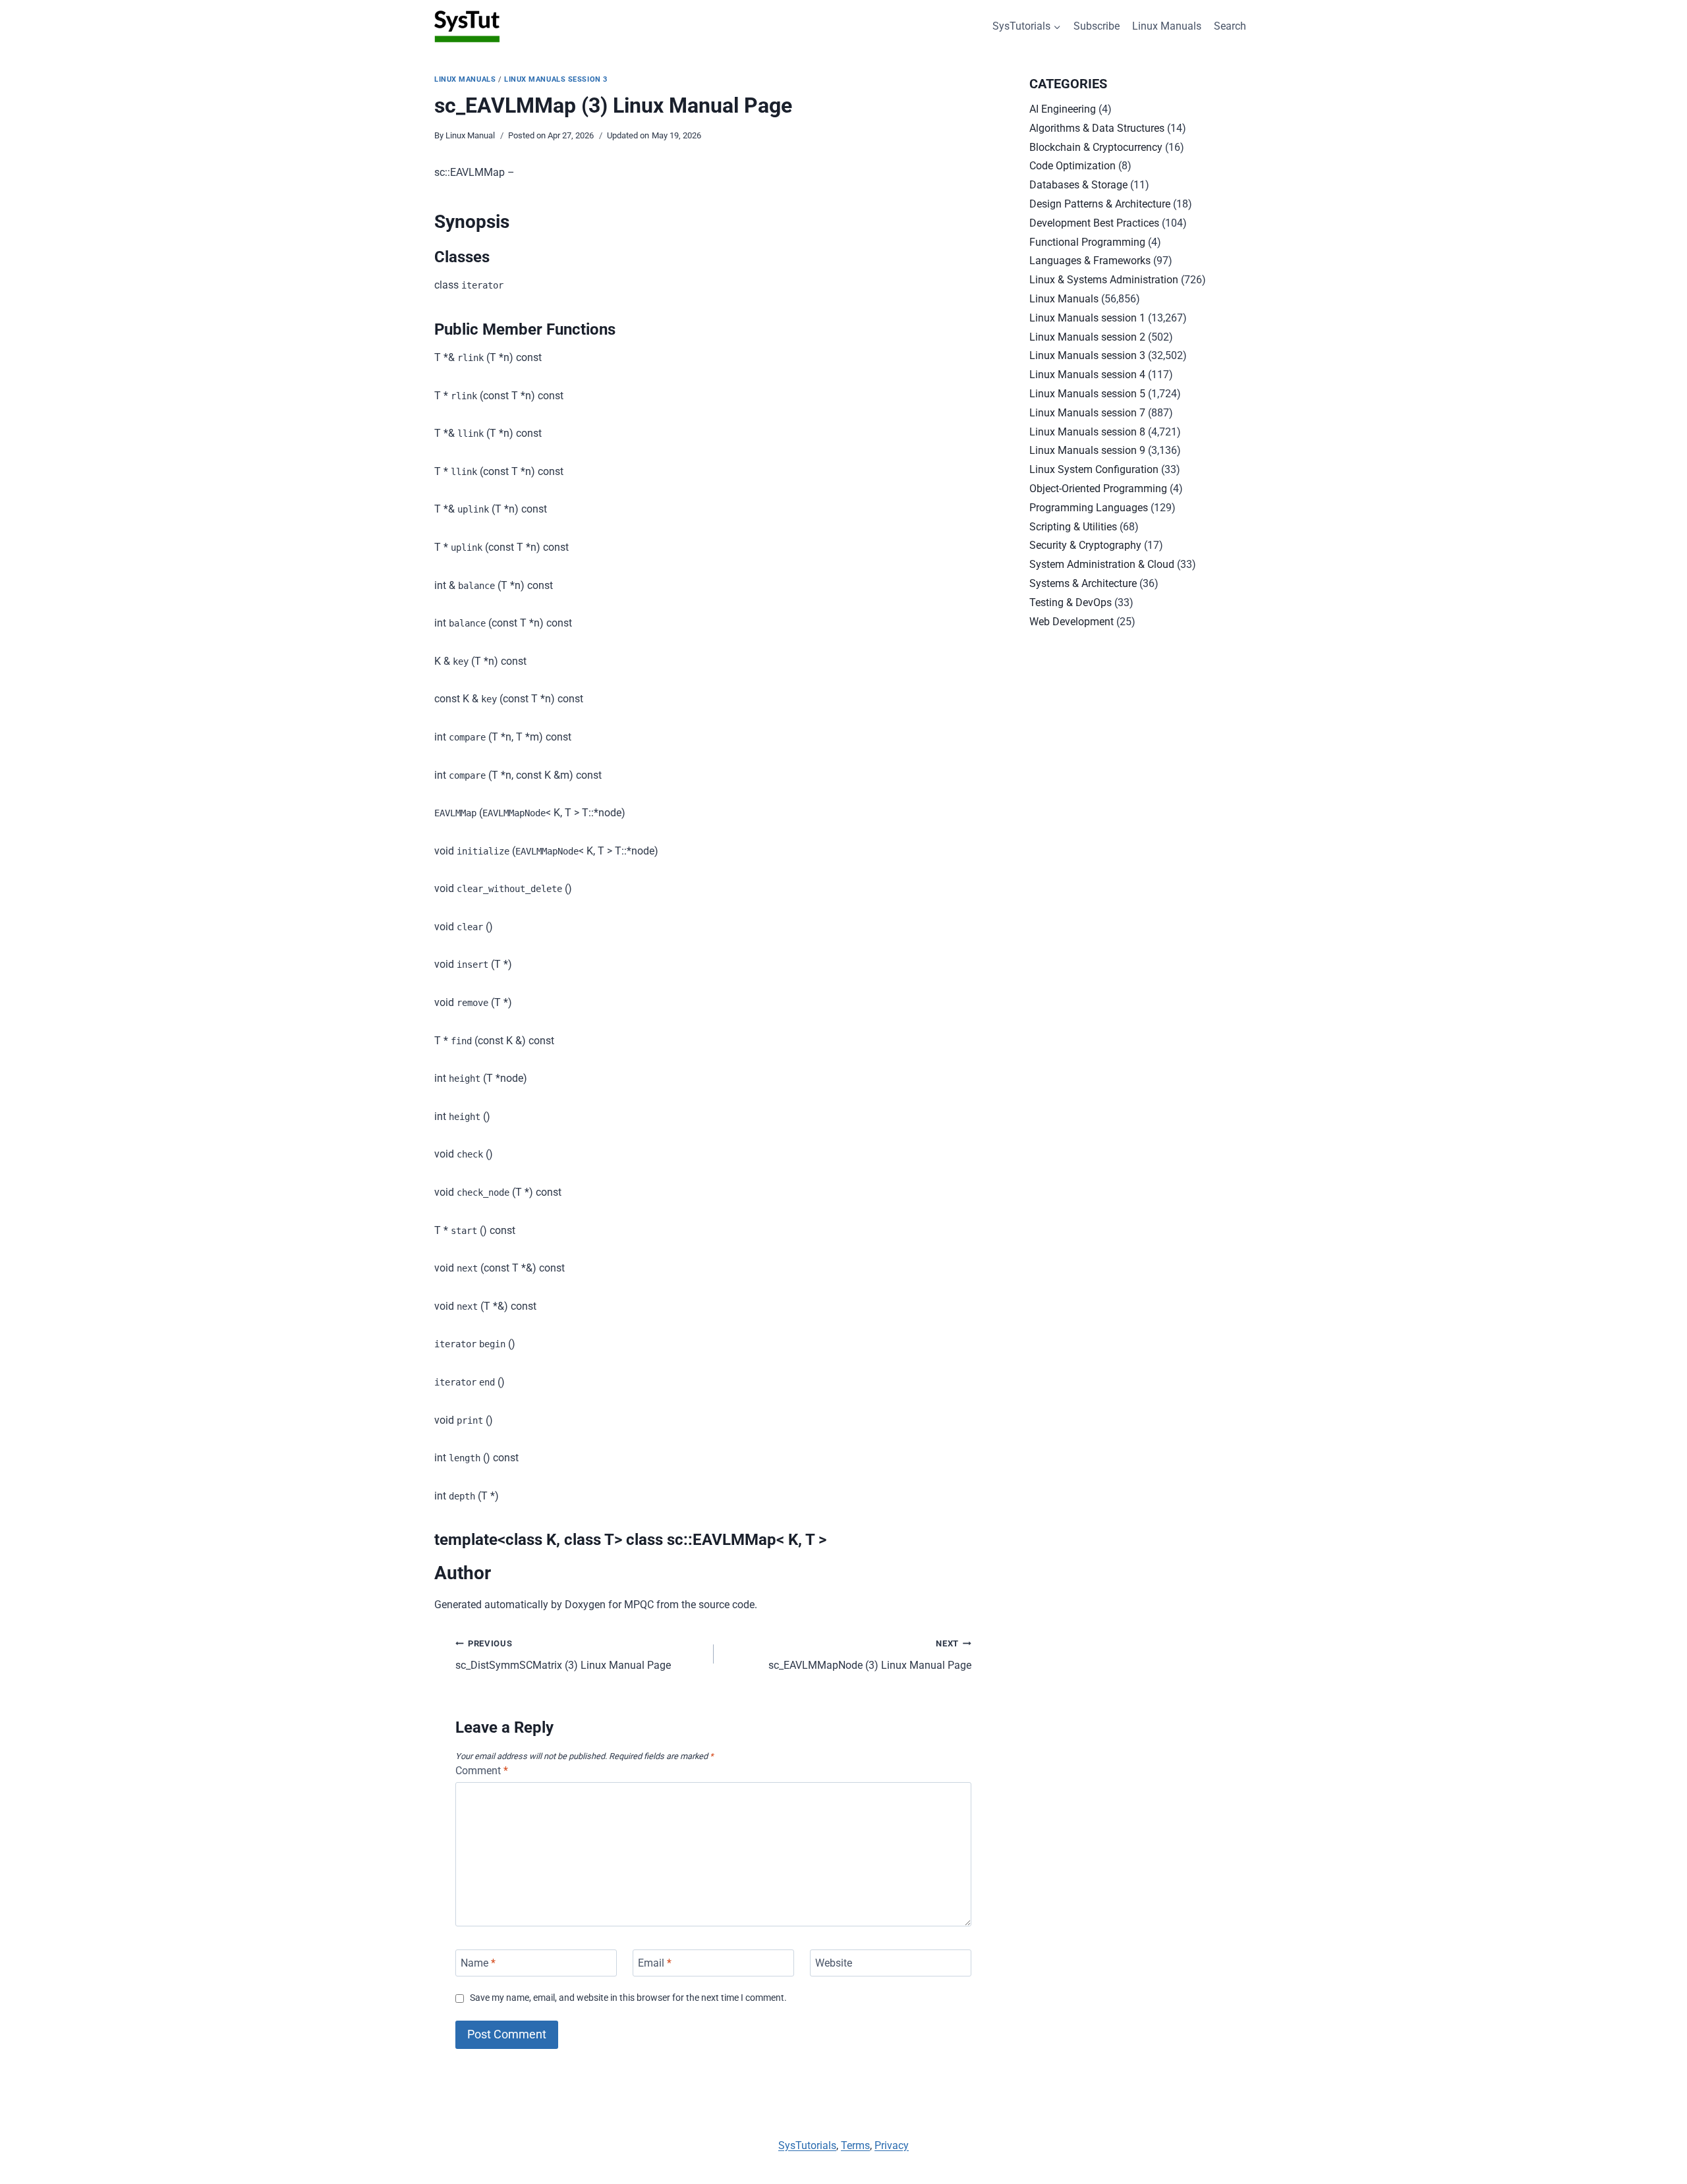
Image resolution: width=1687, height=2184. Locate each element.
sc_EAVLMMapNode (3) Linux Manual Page (870, 1655)
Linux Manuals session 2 (1087, 337)
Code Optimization (1072, 166)
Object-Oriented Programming (1098, 489)
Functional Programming (1087, 242)
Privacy (892, 2145)
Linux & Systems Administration (1104, 280)
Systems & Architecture (1083, 583)
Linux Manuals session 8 (1087, 432)
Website (834, 1963)
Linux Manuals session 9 (1087, 450)
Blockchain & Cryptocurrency (1096, 147)
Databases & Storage (1078, 185)
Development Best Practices (1094, 223)
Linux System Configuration (1094, 469)
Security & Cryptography (1085, 545)
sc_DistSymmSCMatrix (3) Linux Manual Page (563, 1655)
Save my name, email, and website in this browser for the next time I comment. (628, 1998)
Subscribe (1097, 26)
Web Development (1072, 622)
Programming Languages (1089, 508)
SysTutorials (807, 2145)
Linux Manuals (1167, 26)
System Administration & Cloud (1102, 564)
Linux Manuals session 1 (1087, 318)
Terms (855, 2145)
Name (478, 1963)
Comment (482, 1771)
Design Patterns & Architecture (1100, 204)
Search (1230, 26)
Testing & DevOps (1071, 602)
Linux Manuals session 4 (1087, 375)
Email (655, 1963)
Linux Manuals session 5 (1087, 394)
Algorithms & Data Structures (1097, 128)
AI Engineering (1063, 109)
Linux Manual (470, 135)
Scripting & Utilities (1073, 527)
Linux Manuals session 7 (1087, 413)
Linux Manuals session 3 (556, 79)
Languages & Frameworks (1090, 261)
